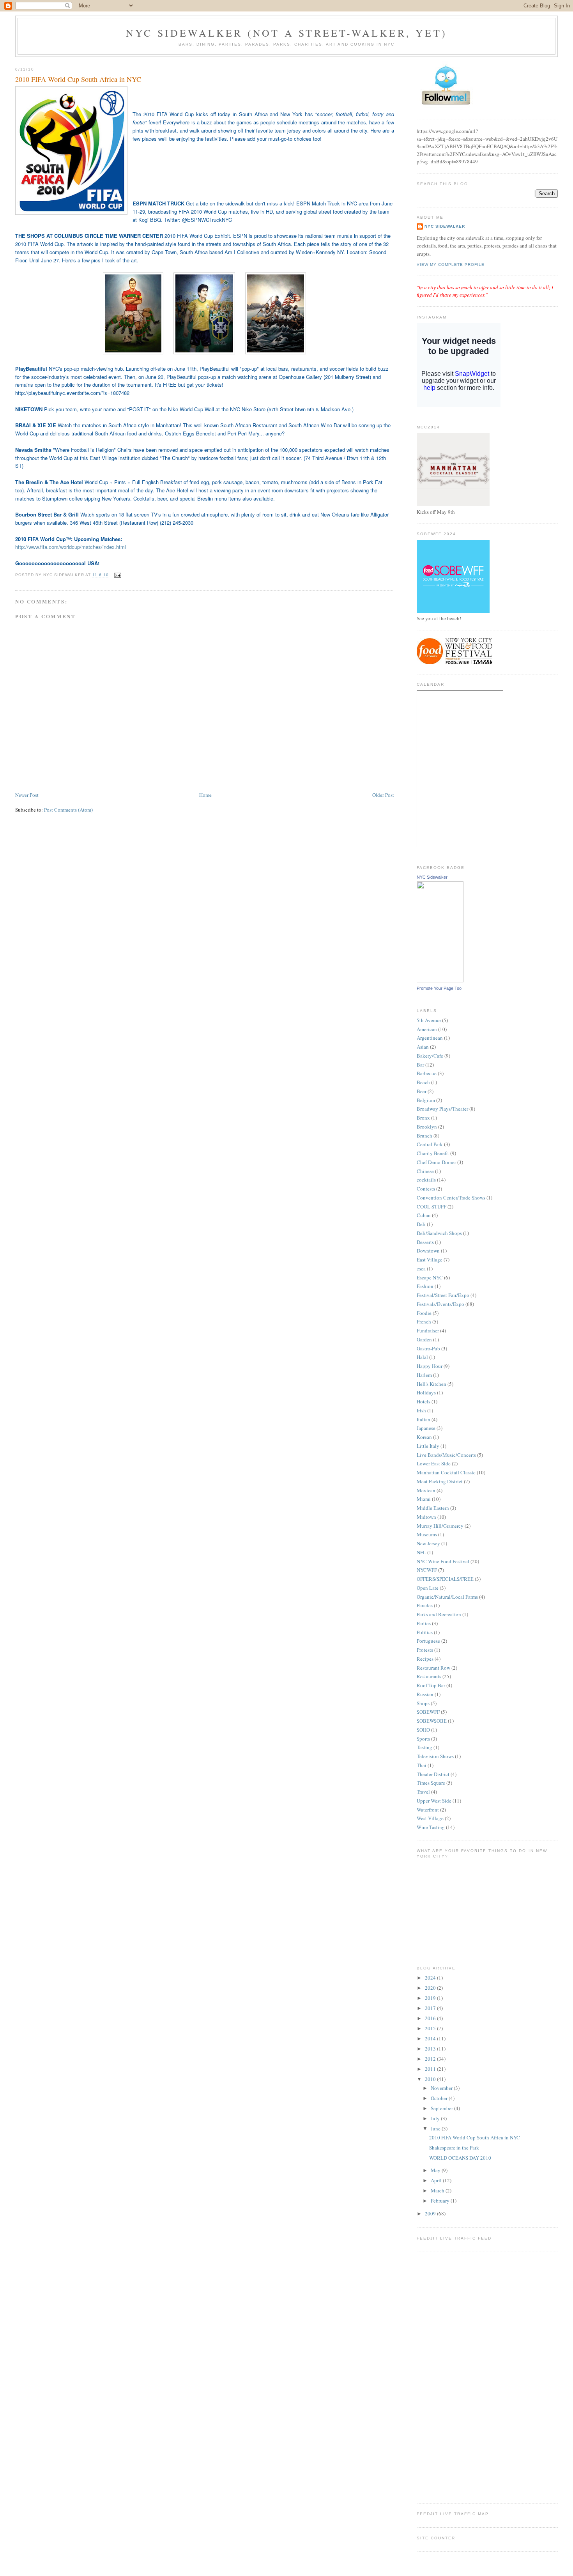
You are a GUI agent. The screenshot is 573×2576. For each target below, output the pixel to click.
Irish (421, 1410)
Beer (422, 1091)
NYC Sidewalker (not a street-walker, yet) (286, 33)
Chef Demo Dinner (436, 1162)
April (437, 2180)
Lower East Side (434, 1463)
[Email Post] (117, 575)
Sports (423, 1739)
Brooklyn (427, 1127)
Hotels (424, 1401)
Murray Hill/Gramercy (440, 1526)
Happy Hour (430, 1366)
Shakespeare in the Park (454, 2148)
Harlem (424, 1375)
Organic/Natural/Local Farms (447, 1597)
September (442, 2108)
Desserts (425, 1242)
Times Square (431, 1783)
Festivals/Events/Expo (440, 1304)
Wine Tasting (431, 1827)
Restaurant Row (433, 1668)
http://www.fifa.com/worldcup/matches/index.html (71, 547)
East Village (430, 1260)
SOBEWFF (428, 1712)
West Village (430, 1818)
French (424, 1322)
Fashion (425, 1286)
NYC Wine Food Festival (443, 1561)
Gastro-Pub (428, 1348)
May (436, 2170)
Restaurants (429, 1676)
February (441, 2201)
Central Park (430, 1144)
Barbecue (427, 1073)
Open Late (428, 1588)
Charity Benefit (433, 1153)
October (440, 2098)
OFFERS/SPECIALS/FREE (445, 1579)
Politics (425, 1632)
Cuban (424, 1215)
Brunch (424, 1136)
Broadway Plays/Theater (442, 1109)
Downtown (428, 1251)
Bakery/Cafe (430, 1056)
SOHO (423, 1730)
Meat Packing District (440, 1481)
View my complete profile (451, 264)
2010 (431, 2079)
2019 (431, 1998)
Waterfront (428, 1810)
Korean (424, 1437)
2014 (431, 2038)
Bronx (423, 1118)
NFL (421, 1552)
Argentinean (430, 1038)
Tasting (424, 1747)
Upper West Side (434, 1801)
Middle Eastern (433, 1508)
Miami (424, 1499)
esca (421, 1269)
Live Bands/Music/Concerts (446, 1455)
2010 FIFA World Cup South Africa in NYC (78, 79)
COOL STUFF (432, 1207)
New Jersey (428, 1543)
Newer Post (27, 795)
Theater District (433, 1774)
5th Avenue (429, 1020)
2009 (431, 2213)
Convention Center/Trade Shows (451, 1198)
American (427, 1029)
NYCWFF (427, 1570)
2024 (431, 1978)
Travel (423, 1792)
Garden (424, 1339)
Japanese (426, 1428)
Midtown (426, 1517)
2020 (431, 1988)
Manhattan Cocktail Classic (446, 1472)
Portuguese (428, 1641)
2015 (431, 2028)
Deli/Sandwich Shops (439, 1233)
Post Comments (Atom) (68, 810)
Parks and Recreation (439, 1614)
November (442, 2088)
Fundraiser (428, 1330)
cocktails (426, 1180)
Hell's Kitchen (432, 1384)
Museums (427, 1534)
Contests (426, 1189)
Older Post (383, 795)
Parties (424, 1623)
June (436, 2128)
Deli (421, 1224)
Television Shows (435, 1756)
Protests (425, 1650)
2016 (431, 2018)
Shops (423, 1703)
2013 (431, 2049)
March (438, 2190)
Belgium (426, 1100)
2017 (431, 2008)
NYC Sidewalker (445, 226)
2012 (431, 2059)
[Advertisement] (448, 2376)
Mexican (426, 1490)
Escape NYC (430, 1277)
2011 (431, 2069)
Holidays (426, 1392)
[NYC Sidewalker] (440, 980)
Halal (422, 1357)
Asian (423, 1047)
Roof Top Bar (431, 1685)
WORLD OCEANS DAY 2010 (460, 2158)
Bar (420, 1065)
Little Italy (428, 1446)
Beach (423, 1082)
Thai (422, 1765)
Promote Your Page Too (439, 988)
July (436, 2118)
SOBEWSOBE (432, 1721)
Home (205, 795)
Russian (425, 1694)
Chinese (425, 1171)
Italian (424, 1419)
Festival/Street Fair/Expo (443, 1295)
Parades (425, 1605)
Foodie (424, 1313)
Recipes (425, 1659)
